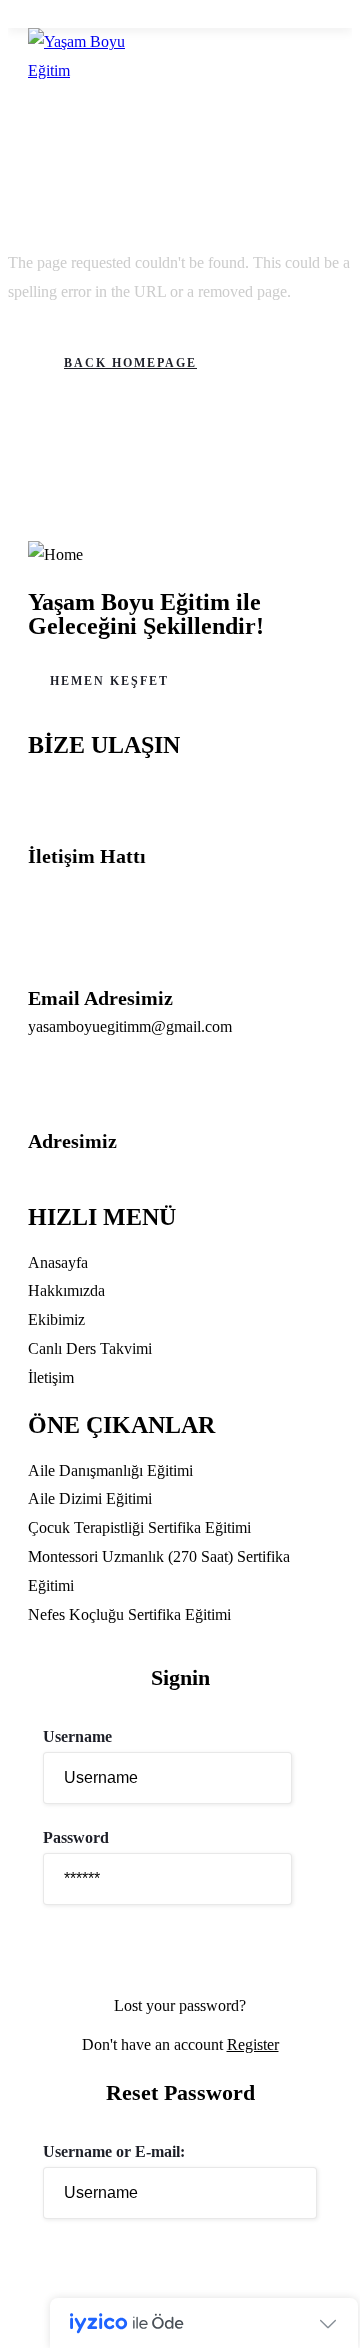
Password (76, 1837)
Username (77, 1736)
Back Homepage (130, 363)
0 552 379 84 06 (80, 884)
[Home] (55, 555)
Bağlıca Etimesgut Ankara (110, 1169)
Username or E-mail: (114, 2151)
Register (253, 2044)
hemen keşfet (109, 681)
